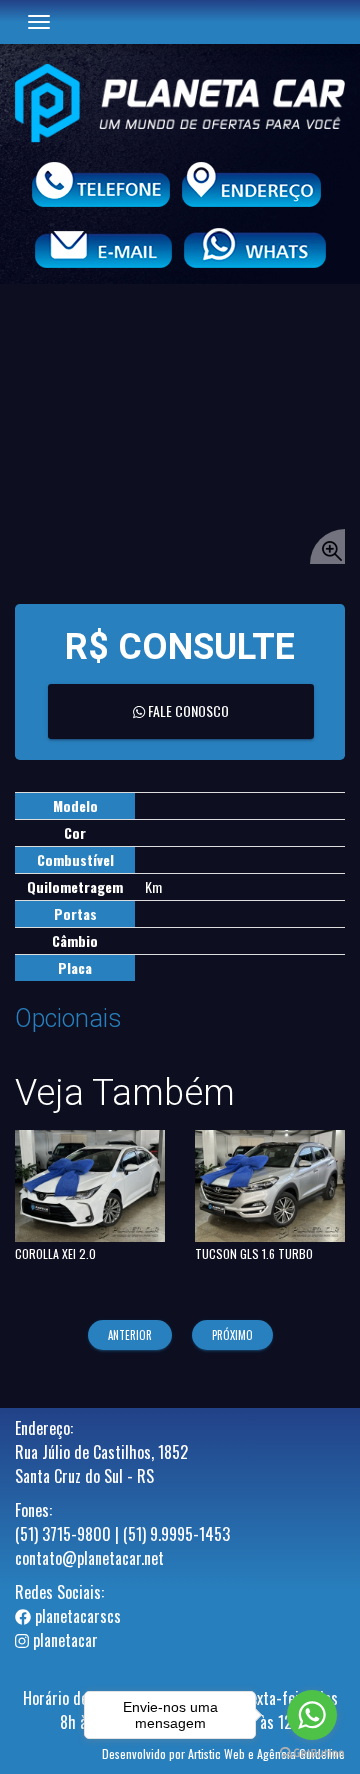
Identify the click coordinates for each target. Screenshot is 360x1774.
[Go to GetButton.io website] (312, 1753)
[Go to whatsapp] (312, 1715)
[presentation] (134, 1335)
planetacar (63, 1640)
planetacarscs (76, 1616)
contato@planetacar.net (89, 1558)
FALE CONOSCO (187, 710)
